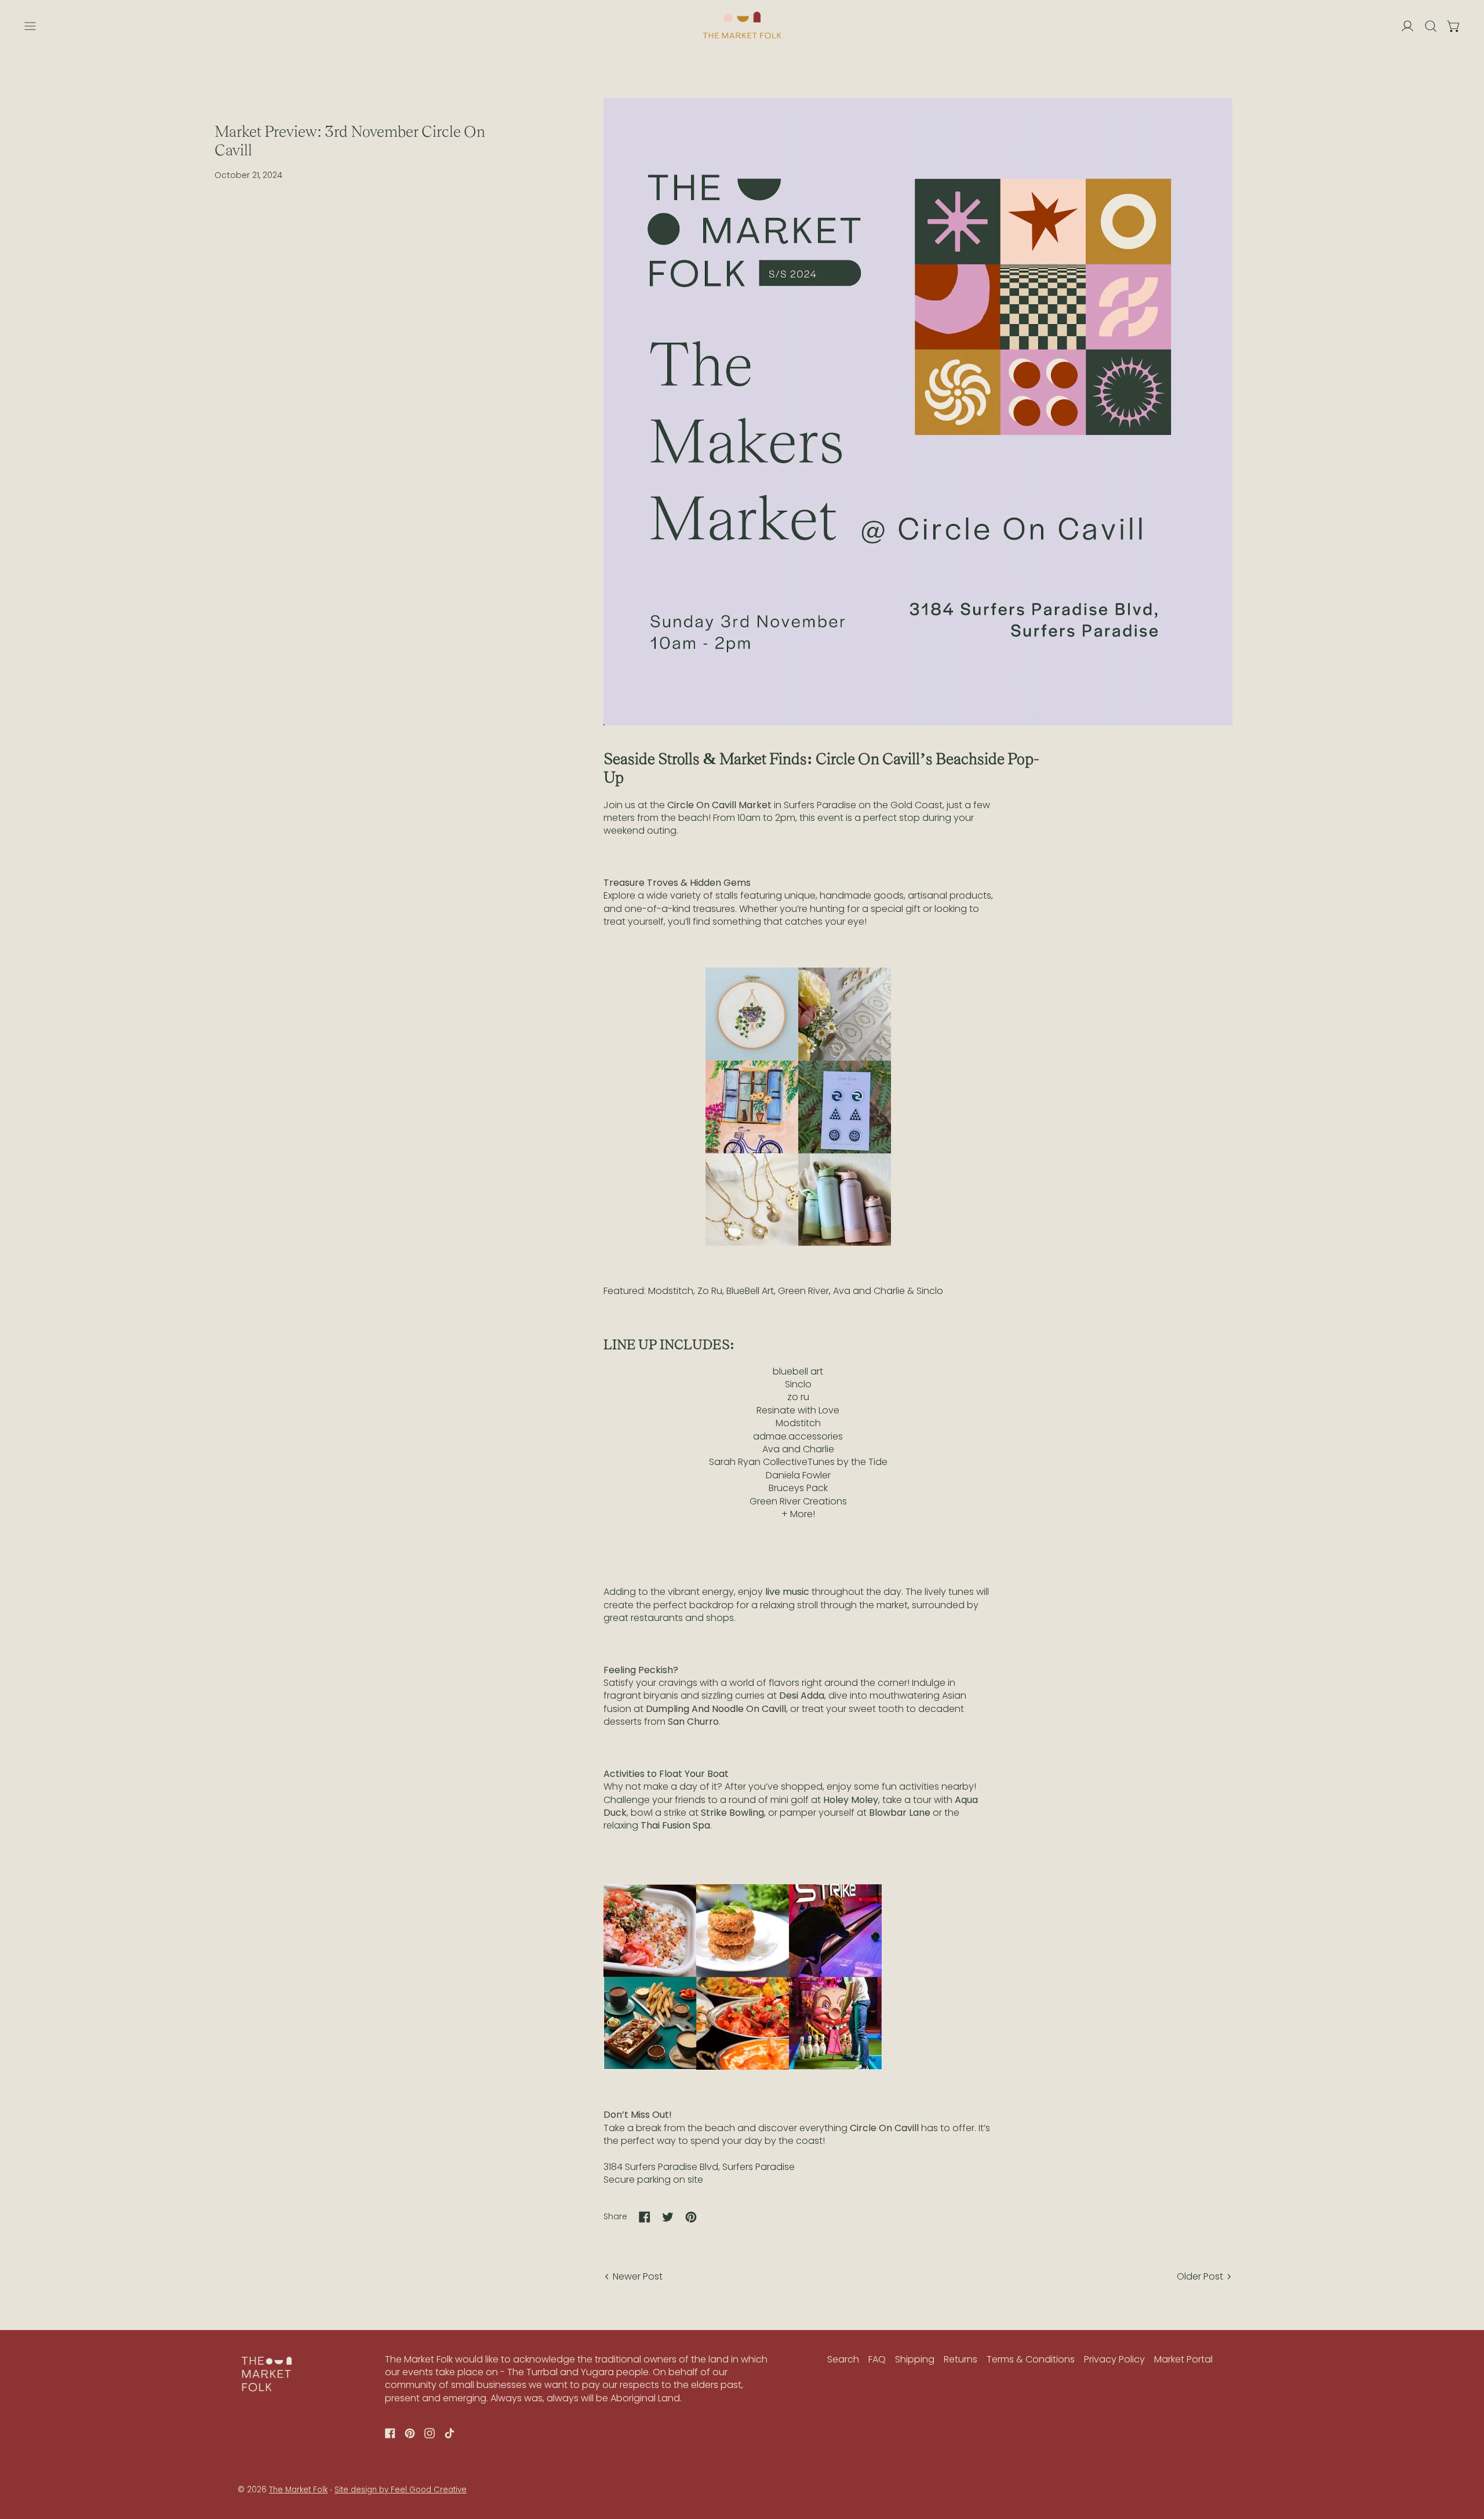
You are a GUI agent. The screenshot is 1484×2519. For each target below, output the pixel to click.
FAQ (877, 2359)
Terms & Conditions (1031, 2359)
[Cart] (1454, 26)
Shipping (915, 2359)
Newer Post (638, 2277)
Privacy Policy (1114, 2359)
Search (843, 2359)
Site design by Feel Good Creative (401, 2490)
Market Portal (1183, 2359)
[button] (1431, 26)
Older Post (1200, 2277)
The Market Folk (298, 2490)
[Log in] (1407, 26)
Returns (961, 2359)
